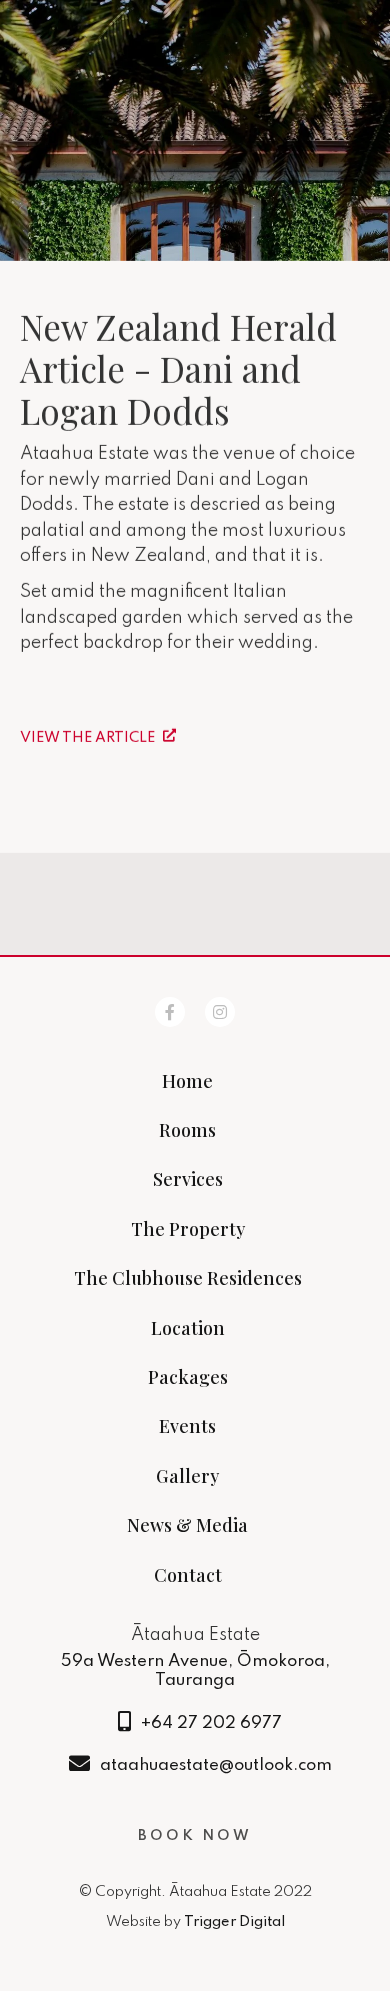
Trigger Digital (234, 1922)
